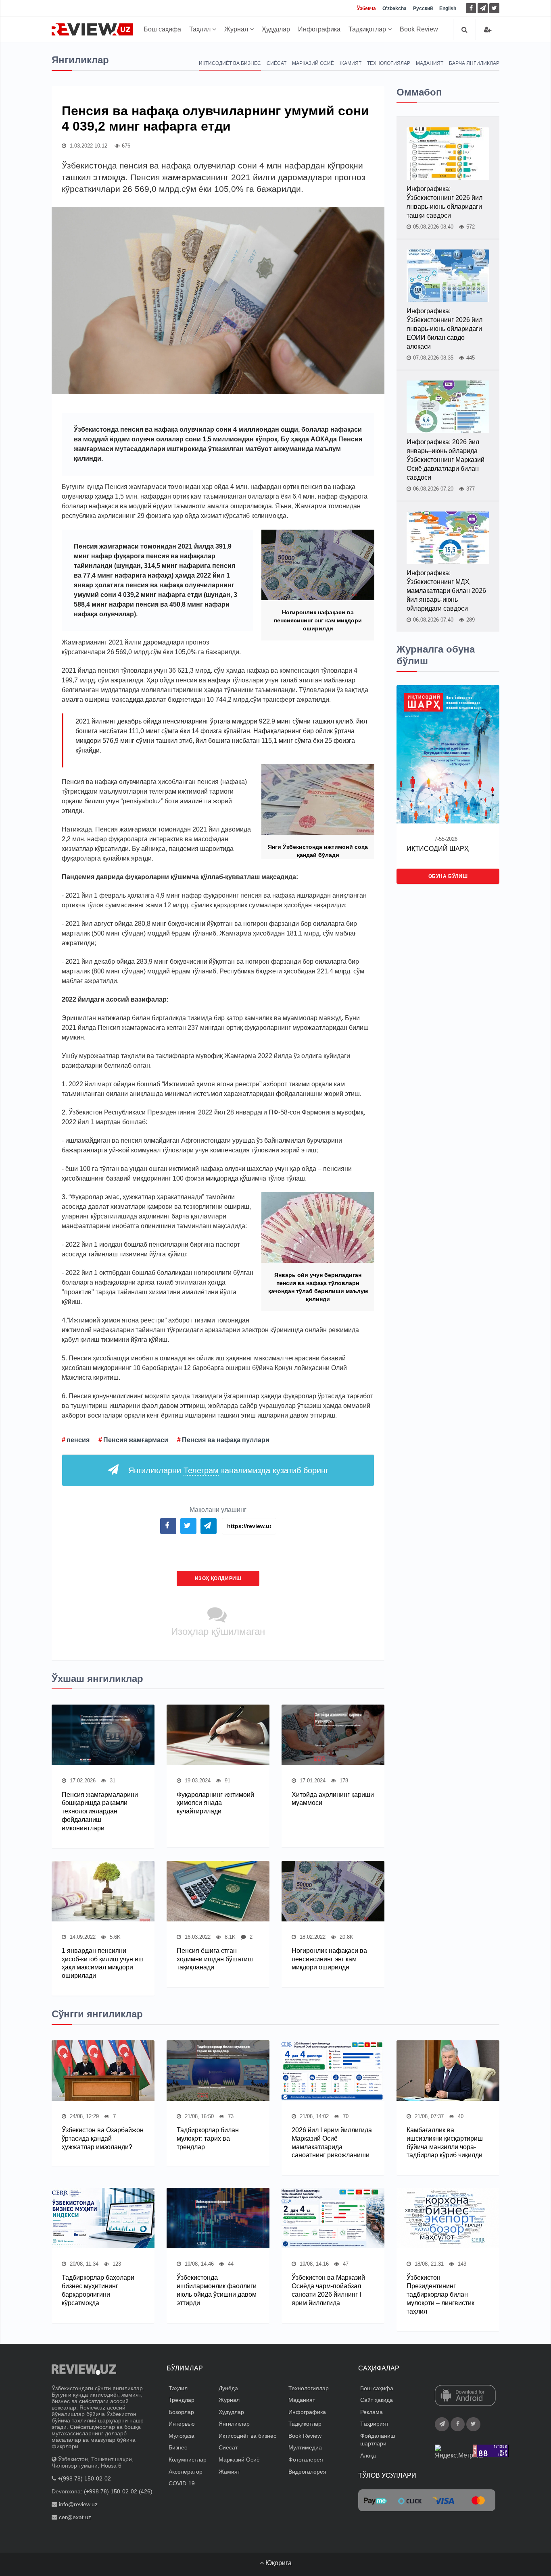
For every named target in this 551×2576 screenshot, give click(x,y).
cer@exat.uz (75, 2517)
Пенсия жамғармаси (136, 1440)
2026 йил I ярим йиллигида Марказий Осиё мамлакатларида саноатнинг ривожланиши (332, 2143)
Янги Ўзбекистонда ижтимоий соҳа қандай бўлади (318, 851)
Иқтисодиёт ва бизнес (230, 63)
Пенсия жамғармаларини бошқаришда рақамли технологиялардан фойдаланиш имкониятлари (100, 1811)
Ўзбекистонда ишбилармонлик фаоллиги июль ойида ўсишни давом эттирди (217, 2290)
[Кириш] (488, 30)
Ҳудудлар (276, 29)
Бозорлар (181, 2412)
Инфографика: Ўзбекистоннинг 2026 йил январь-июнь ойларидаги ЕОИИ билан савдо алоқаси (445, 329)
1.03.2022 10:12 (88, 146)
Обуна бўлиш (448, 876)
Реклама (372, 2412)
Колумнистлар (188, 2460)
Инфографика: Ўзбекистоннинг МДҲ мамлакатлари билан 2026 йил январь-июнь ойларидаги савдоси (446, 591)
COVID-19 (182, 2483)
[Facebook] (471, 8)
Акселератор (186, 2472)
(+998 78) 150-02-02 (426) (118, 2491)
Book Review (419, 29)
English (448, 8)
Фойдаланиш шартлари (378, 2440)
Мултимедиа (305, 2447)
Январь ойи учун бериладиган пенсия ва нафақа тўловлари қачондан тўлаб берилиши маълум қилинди (318, 1287)
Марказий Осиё (313, 63)
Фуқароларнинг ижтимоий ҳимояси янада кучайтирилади (215, 1803)
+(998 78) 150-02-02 (84, 2478)
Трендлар (182, 2400)
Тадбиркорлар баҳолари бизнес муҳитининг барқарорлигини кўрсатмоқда (98, 2290)
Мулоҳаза (182, 2436)
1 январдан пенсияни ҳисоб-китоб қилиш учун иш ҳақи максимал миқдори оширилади (103, 1963)
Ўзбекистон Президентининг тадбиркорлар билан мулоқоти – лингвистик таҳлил (440, 2294)
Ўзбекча (366, 8)
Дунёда (228, 2388)
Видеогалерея (307, 2472)
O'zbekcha (394, 8)
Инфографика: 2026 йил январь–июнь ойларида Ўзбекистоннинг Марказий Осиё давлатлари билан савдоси (446, 460)
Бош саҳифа (162, 29)
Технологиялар (389, 63)
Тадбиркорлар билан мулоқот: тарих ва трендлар (208, 2138)
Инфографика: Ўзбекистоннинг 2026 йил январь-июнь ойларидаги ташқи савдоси (445, 202)
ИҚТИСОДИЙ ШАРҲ (438, 849)
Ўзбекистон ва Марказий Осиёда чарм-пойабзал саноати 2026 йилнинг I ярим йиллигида (328, 2290)
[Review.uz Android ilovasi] (465, 2396)
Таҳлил (201, 29)
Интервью (182, 2424)
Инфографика (319, 29)
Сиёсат (277, 63)
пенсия (78, 1440)
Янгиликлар (234, 2424)
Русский (423, 8)
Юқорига (278, 2563)
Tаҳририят (374, 2424)
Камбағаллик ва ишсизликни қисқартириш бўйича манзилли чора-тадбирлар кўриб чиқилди (445, 2143)
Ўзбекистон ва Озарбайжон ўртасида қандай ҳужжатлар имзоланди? (103, 2138)
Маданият (430, 63)
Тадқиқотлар (368, 29)
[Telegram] (483, 8)
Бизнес (178, 2447)
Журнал (237, 29)
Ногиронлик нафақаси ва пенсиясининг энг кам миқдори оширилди (318, 620)
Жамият (351, 63)
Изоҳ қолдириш (218, 1578)
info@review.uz (78, 2504)
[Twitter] (494, 8)
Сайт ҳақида (377, 2400)
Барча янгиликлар (474, 63)
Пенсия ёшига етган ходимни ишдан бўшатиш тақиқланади (215, 1959)
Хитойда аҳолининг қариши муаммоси (333, 1799)
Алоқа (368, 2455)
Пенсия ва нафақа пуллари (226, 1440)
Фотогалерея (306, 2460)
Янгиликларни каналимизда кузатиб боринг (228, 1470)
